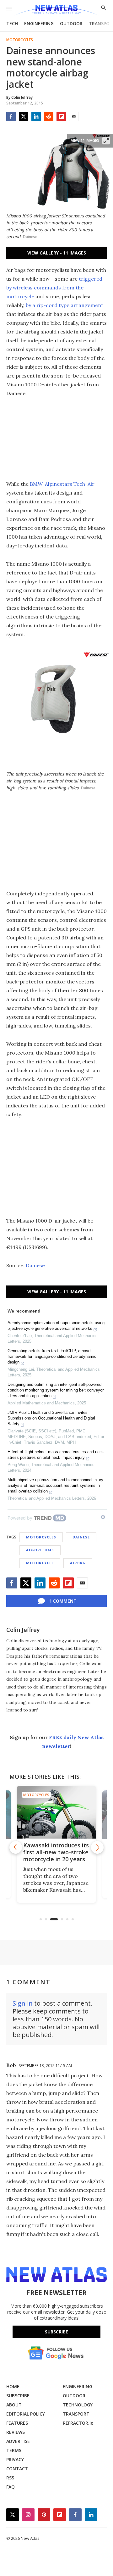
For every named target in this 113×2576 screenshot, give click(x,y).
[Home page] (56, 10)
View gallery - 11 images (57, 253)
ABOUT (14, 2405)
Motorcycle (40, 1563)
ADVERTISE (18, 2441)
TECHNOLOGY (78, 2405)
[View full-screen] (106, 141)
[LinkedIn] (36, 116)
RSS (10, 2478)
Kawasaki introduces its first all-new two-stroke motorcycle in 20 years (56, 1852)
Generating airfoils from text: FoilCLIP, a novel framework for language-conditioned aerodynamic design (52, 1356)
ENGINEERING (39, 23)
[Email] (74, 116)
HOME (13, 2386)
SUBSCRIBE (18, 2396)
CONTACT (17, 2469)
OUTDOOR (71, 23)
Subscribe (56, 2332)
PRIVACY (15, 2459)
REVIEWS (16, 2432)
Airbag (78, 1563)
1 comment (63, 1601)
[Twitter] (24, 116)
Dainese (35, 1265)
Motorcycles (20, 40)
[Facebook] (11, 116)
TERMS (14, 2450)
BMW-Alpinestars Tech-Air (62, 484)
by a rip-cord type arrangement (65, 305)
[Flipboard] (61, 116)
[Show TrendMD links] (103, 1517)
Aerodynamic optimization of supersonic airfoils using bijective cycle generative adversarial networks (56, 1326)
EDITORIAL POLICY (26, 2414)
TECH (12, 23)
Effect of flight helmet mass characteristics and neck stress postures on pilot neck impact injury (56, 1455)
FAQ (11, 2487)
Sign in (23, 2003)
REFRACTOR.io (78, 2423)
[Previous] (16, 1847)
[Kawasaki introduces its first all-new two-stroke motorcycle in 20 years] (56, 1812)
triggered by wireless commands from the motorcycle (54, 288)
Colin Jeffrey (23, 1630)
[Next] (97, 1847)
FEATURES (17, 2423)
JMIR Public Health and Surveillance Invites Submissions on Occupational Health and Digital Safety (51, 1418)
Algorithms (40, 1550)
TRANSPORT (76, 2414)
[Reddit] (49, 116)
